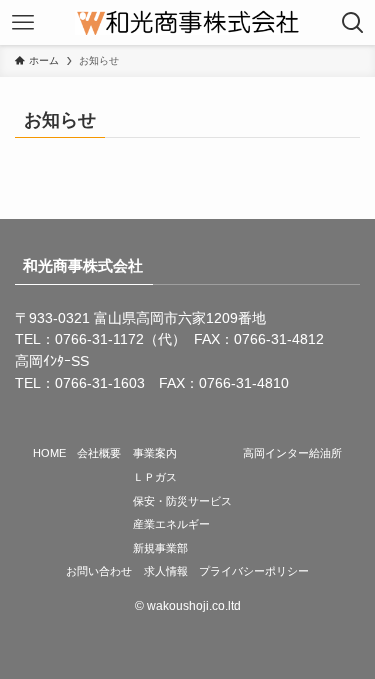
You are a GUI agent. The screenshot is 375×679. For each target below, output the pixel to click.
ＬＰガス (155, 477)
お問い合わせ (99, 571)
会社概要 (99, 453)
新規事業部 (160, 548)
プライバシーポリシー (254, 571)
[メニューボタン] (22, 22)
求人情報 (166, 571)
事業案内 (155, 453)
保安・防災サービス (182, 501)
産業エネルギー (171, 524)
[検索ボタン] (352, 22)
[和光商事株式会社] (188, 22)
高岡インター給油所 (292, 453)
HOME (49, 453)
